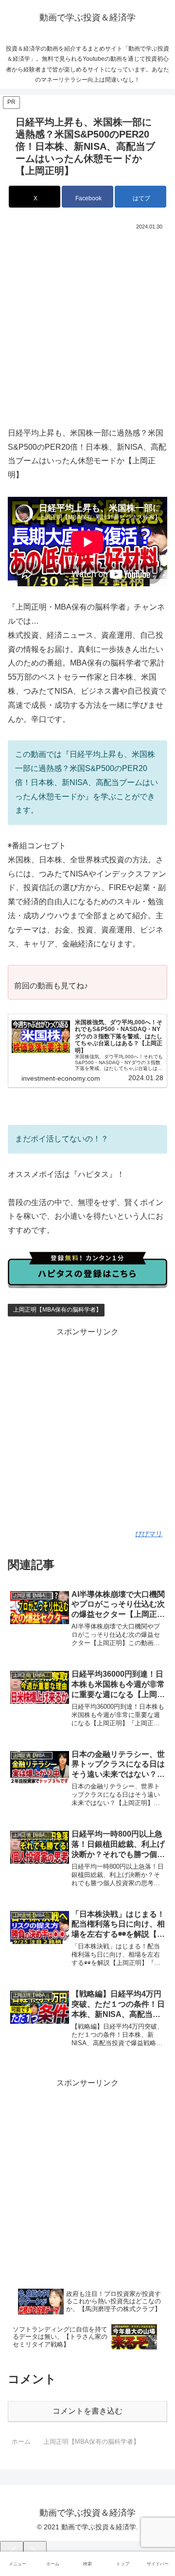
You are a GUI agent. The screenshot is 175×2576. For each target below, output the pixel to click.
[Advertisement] (87, 325)
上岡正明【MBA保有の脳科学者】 (57, 1310)
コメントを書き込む (87, 2411)
